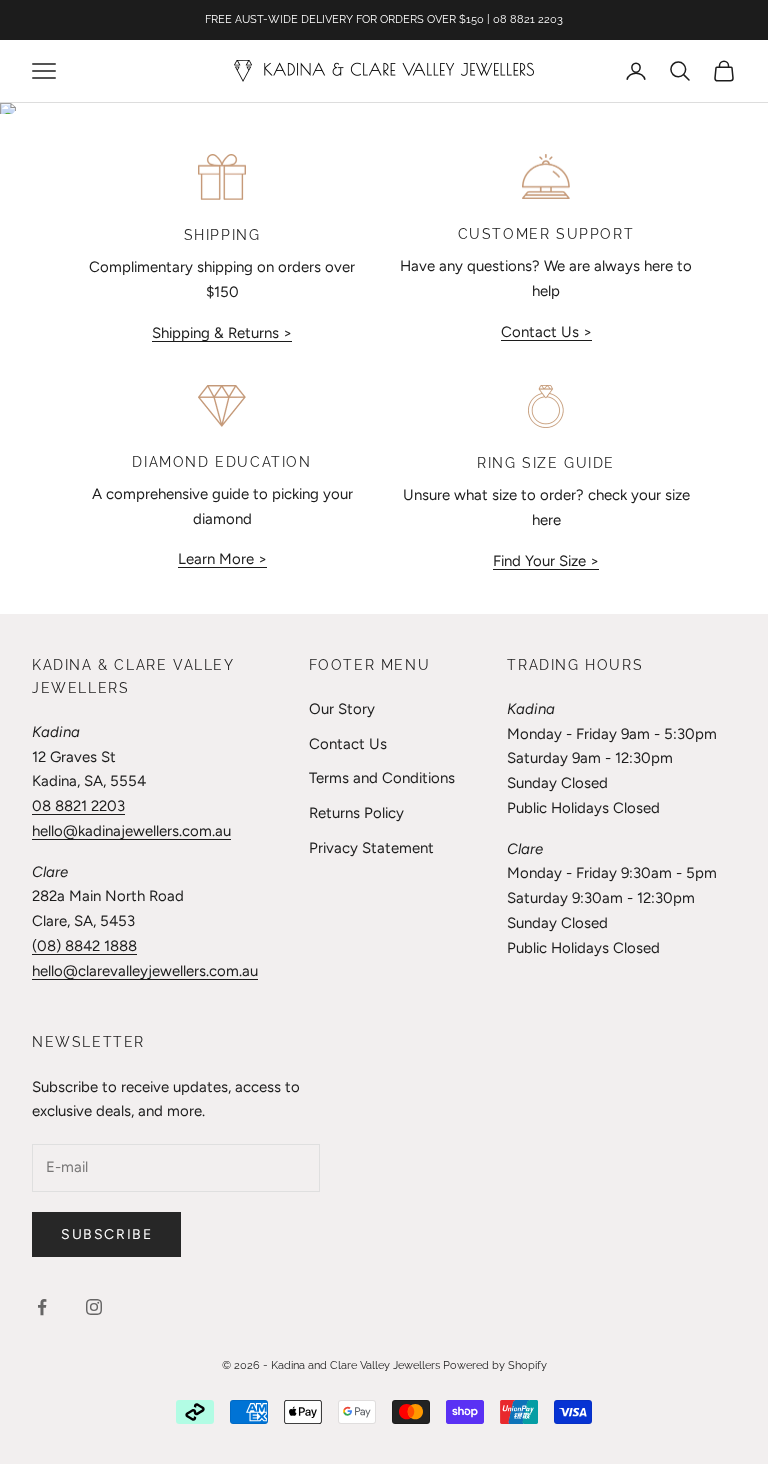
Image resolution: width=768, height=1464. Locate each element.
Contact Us (348, 744)
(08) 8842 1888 (84, 946)
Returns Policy (356, 813)
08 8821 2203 (78, 806)
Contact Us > (546, 332)
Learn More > (222, 559)
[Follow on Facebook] (42, 1307)
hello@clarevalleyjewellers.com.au (145, 971)
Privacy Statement (371, 848)
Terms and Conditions (382, 778)
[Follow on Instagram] (94, 1307)
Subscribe (106, 1234)
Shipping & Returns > (222, 333)
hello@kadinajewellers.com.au (131, 831)
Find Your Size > (546, 561)
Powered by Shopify (495, 1365)
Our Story (342, 709)
